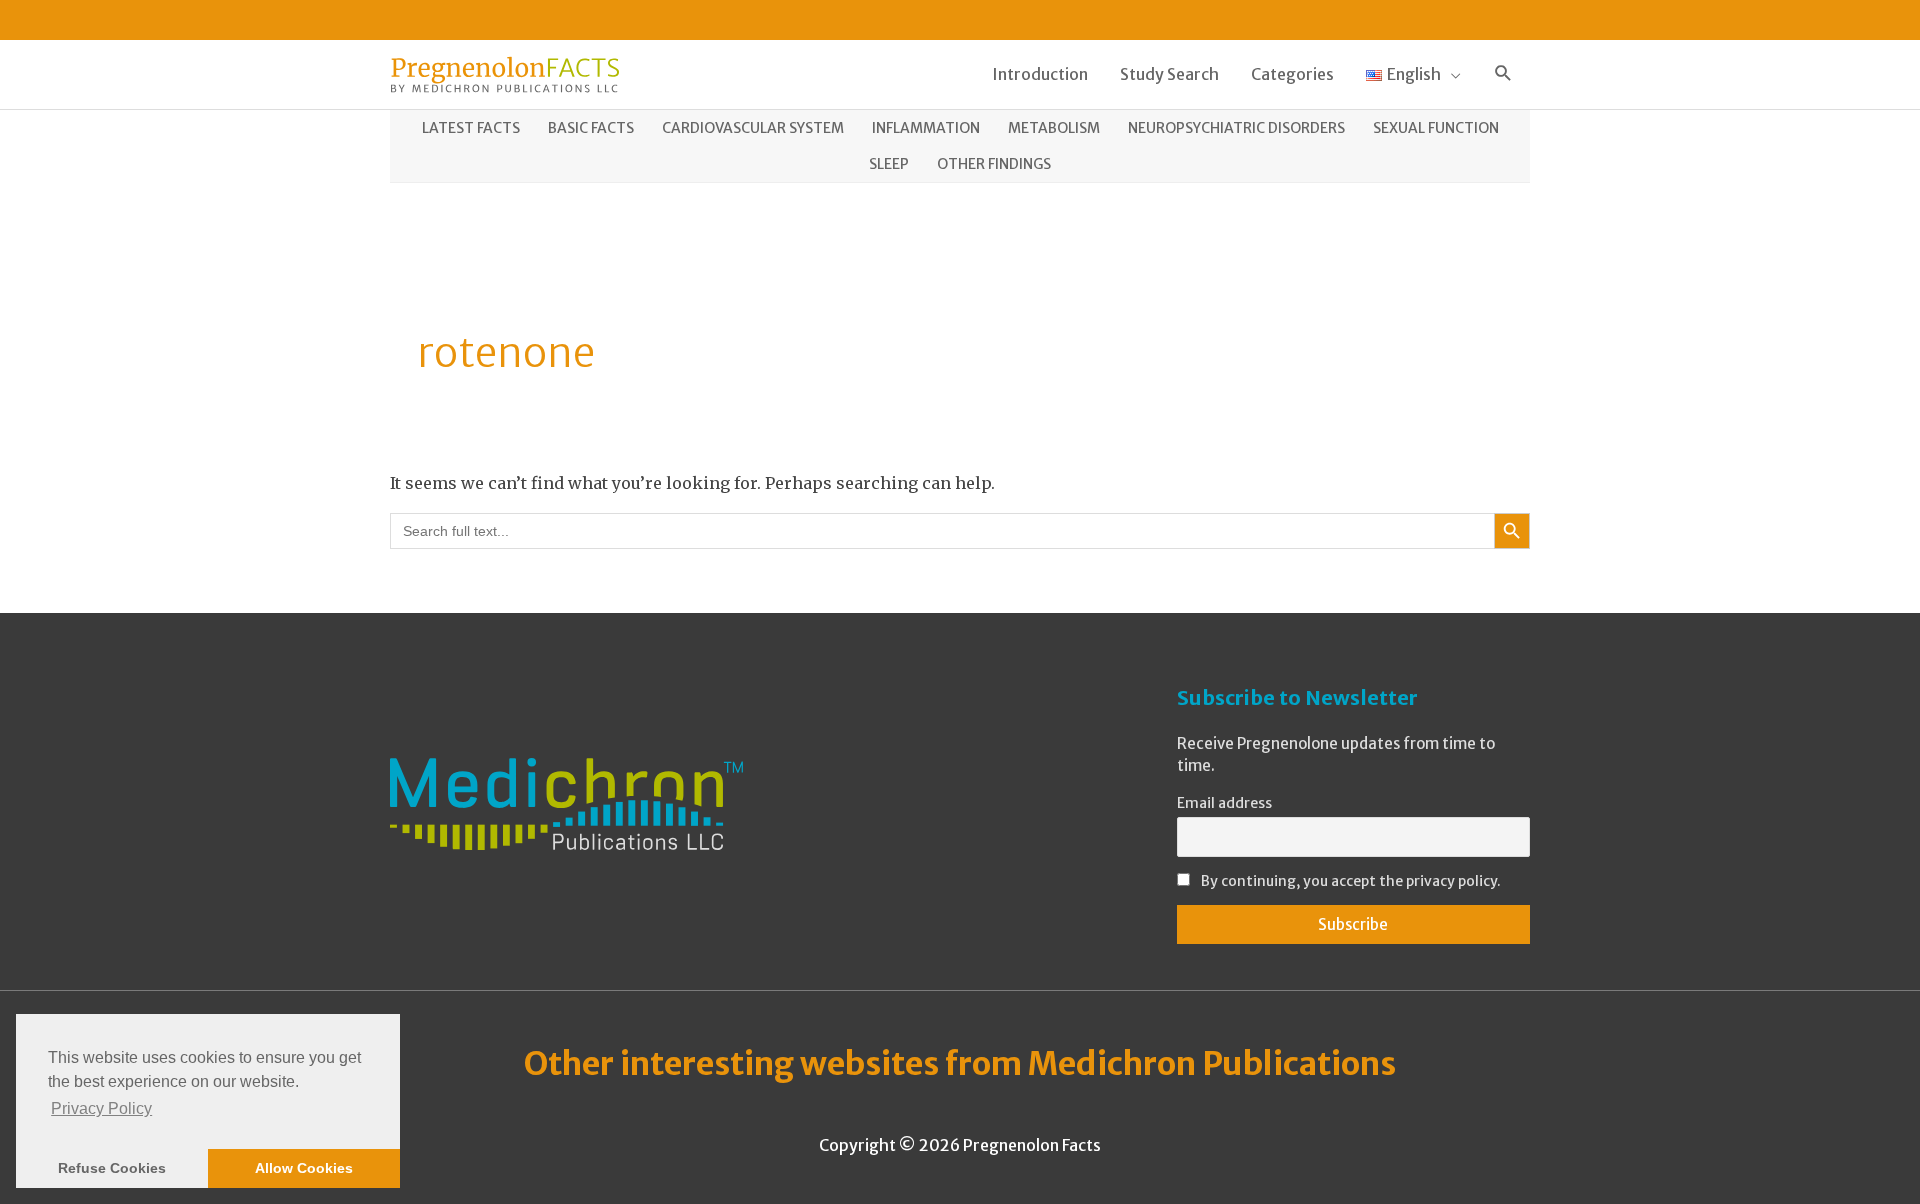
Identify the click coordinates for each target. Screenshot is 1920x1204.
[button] (1503, 75)
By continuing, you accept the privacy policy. (1351, 881)
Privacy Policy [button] (101, 1108)
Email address (1224, 803)
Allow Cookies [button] (304, 1168)
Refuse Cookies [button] (112, 1168)
